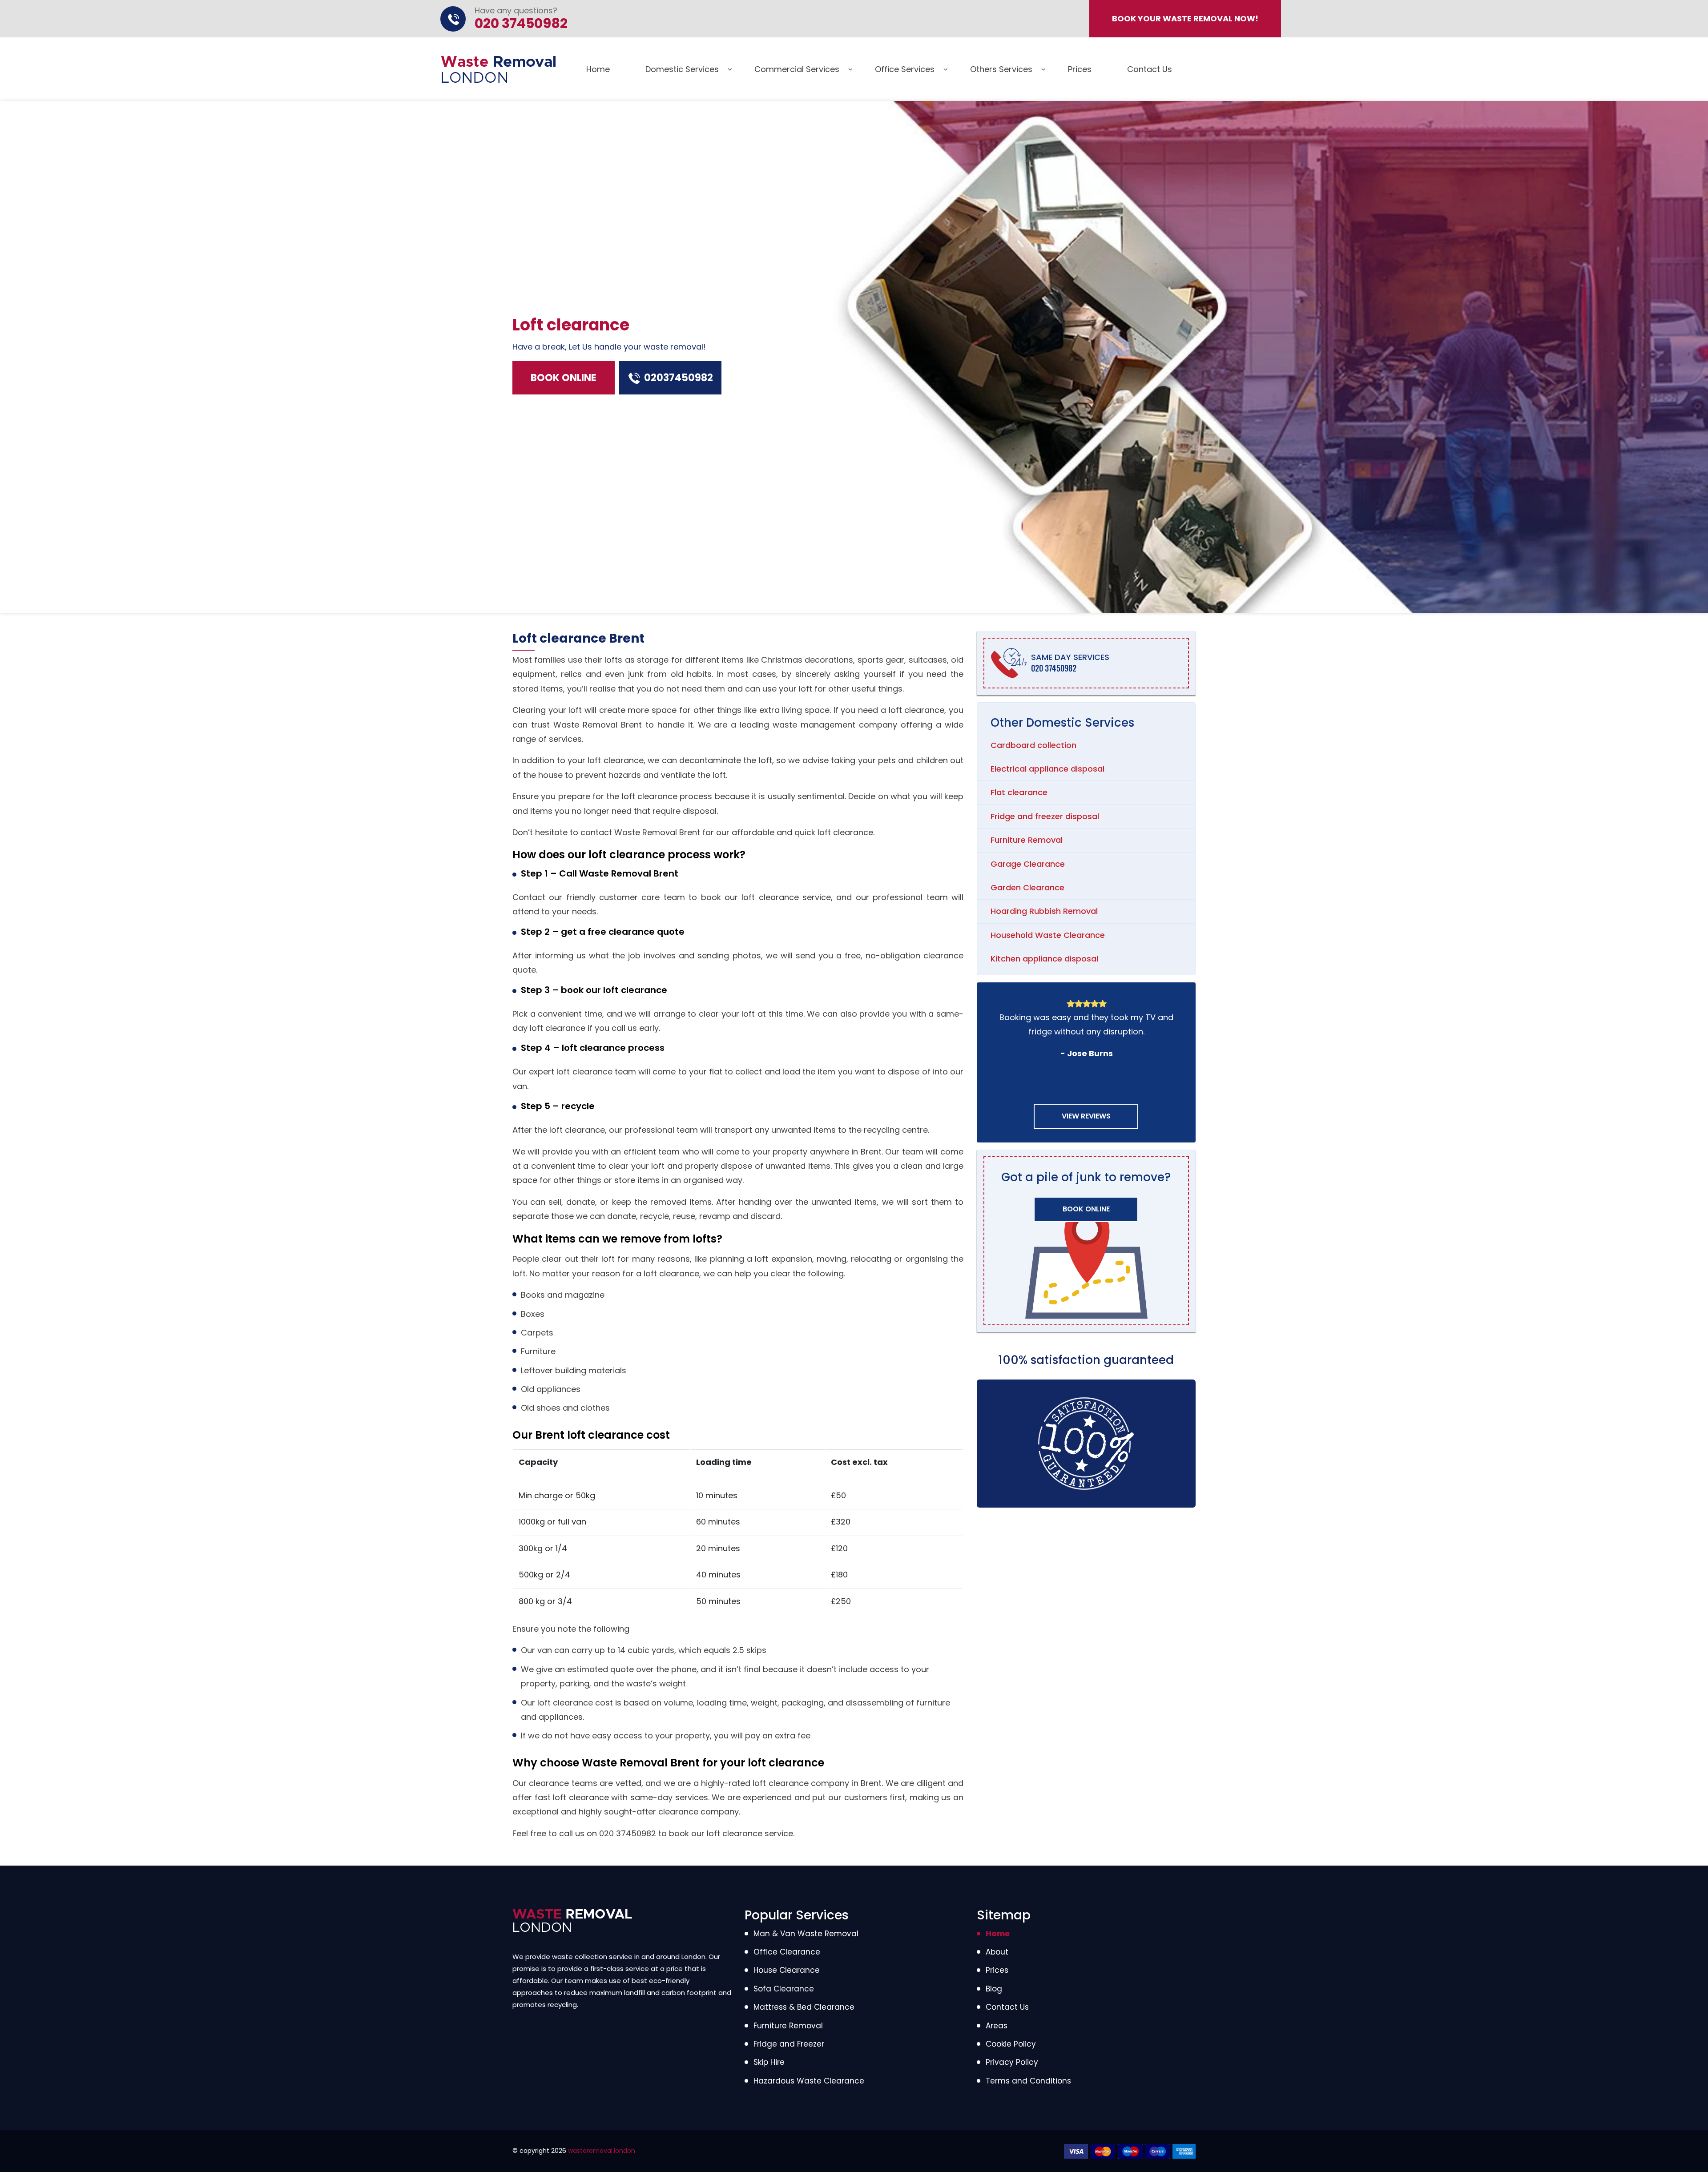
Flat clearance (1019, 792)
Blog (994, 1989)
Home (598, 69)
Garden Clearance (1027, 887)
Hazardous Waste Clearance (809, 2081)
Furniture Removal (1027, 840)
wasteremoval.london (602, 2151)
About (997, 1952)
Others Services (1001, 69)
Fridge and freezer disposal (1045, 816)
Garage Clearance (1028, 864)
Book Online (564, 378)
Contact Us (1150, 69)
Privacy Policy (1012, 2062)
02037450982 (679, 378)
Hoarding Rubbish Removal (1044, 911)
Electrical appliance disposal (1047, 769)
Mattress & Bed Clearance (804, 2007)
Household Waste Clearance (1048, 935)
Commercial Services (797, 69)
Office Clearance (787, 1952)
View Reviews (1086, 1116)
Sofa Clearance (784, 1989)
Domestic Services (682, 69)
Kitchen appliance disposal (1044, 959)
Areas (997, 2026)
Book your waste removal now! (1185, 18)
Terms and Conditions (1028, 2081)
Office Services (905, 69)
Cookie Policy (1011, 2044)
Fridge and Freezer (789, 2044)
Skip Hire (769, 2062)
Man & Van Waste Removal (806, 1934)
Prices (1080, 69)
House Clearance (787, 1970)
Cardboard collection (1033, 745)
